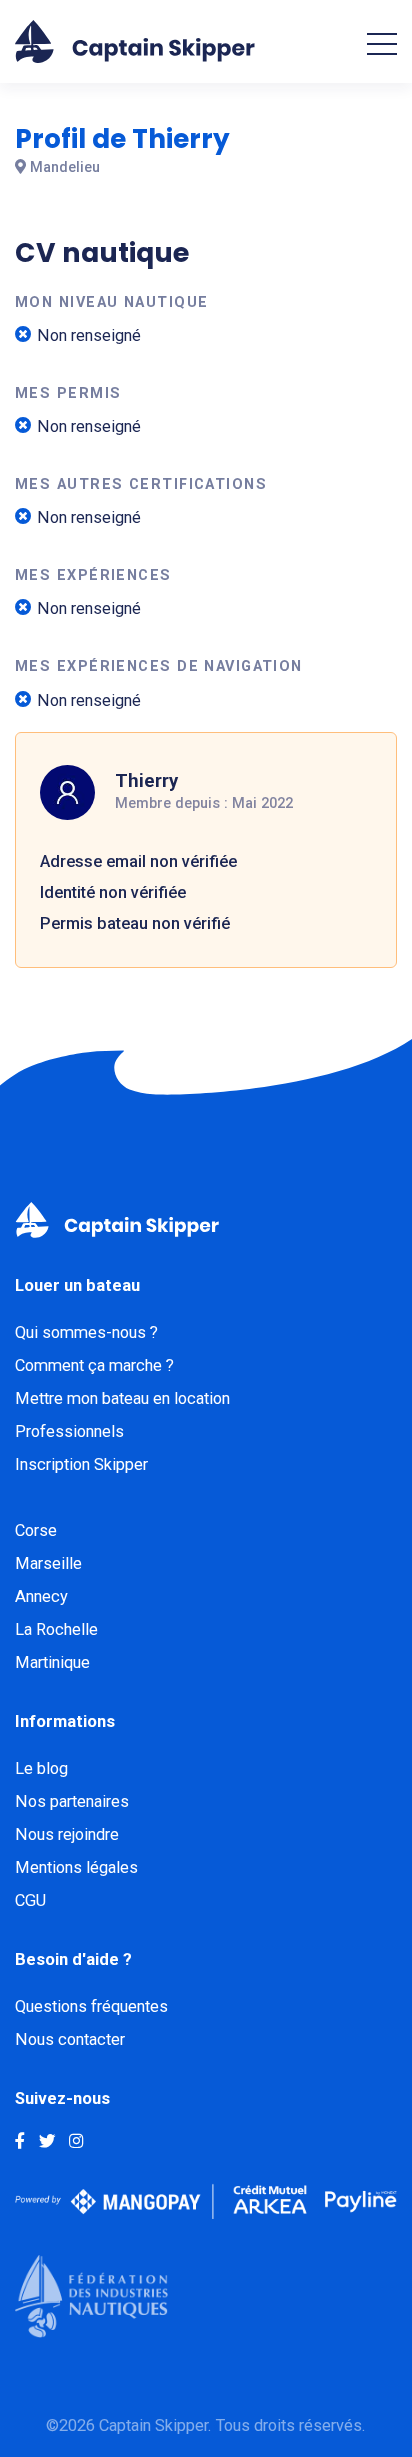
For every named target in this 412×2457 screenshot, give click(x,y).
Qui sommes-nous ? (86, 1332)
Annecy (41, 1596)
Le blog (41, 1768)
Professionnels (69, 1431)
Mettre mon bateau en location (122, 1398)
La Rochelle (56, 1629)
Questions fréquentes (91, 2006)
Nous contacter (70, 2039)
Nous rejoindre (67, 1834)
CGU (30, 1900)
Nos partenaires (72, 1801)
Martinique (52, 1662)
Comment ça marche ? (94, 1365)
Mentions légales (76, 1867)
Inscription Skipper (81, 1464)
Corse (36, 1530)
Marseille (48, 1563)
